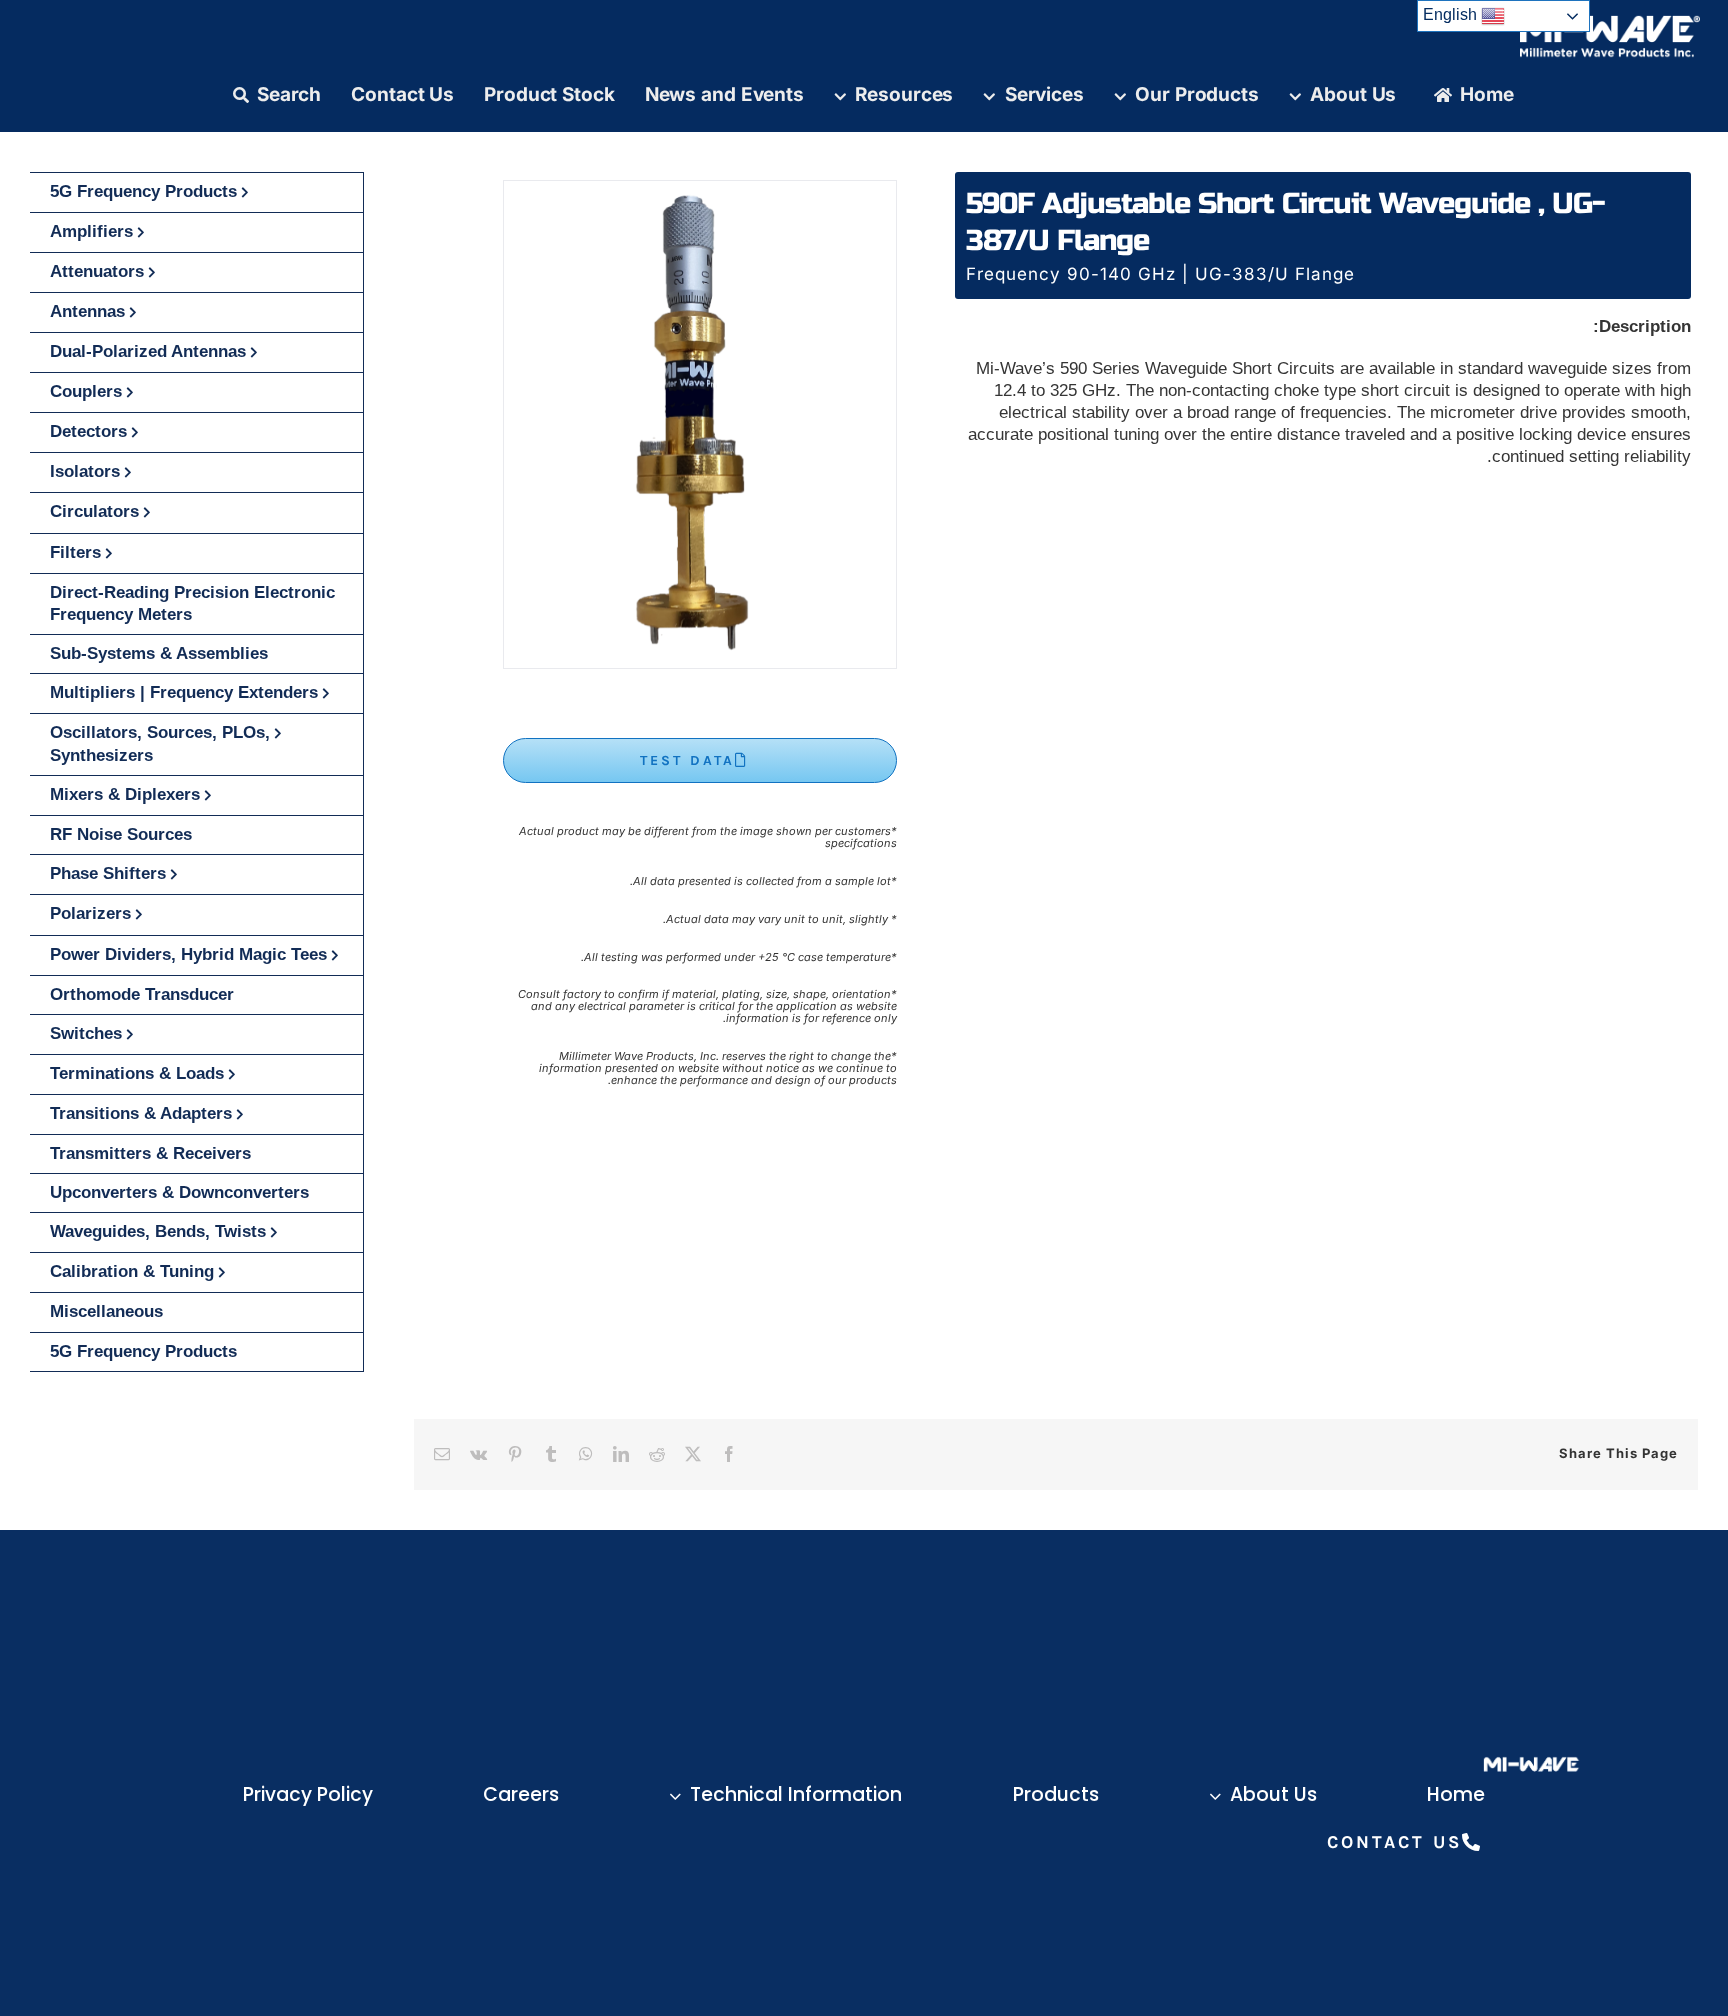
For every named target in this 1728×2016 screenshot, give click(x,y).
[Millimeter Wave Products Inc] (1610, 22)
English (1452, 14)
